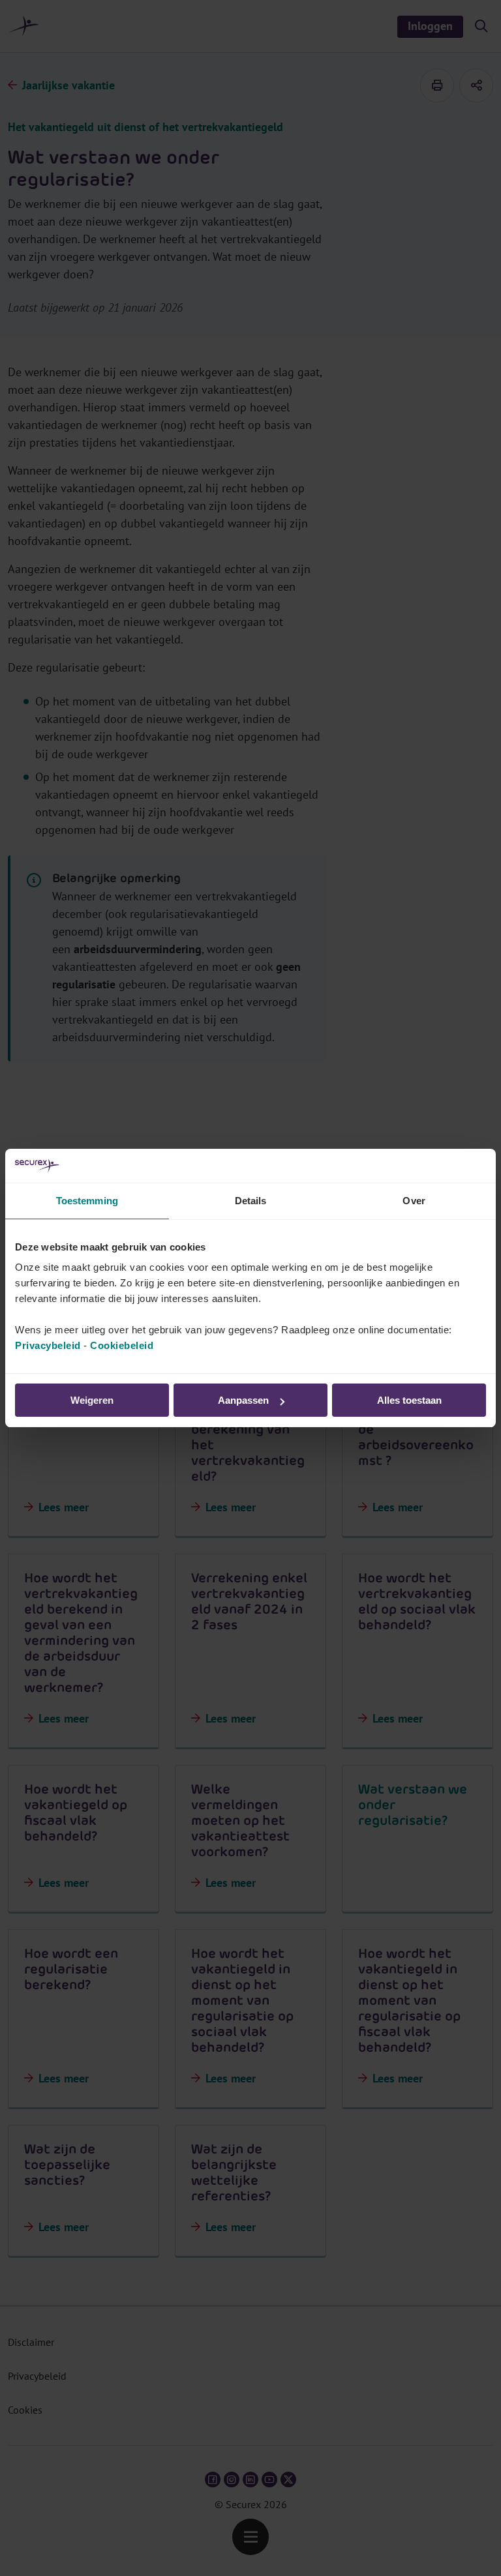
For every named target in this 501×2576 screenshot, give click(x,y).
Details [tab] (251, 1201)
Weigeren (92, 1400)
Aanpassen (243, 1400)
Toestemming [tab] (87, 1201)
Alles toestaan (409, 1400)
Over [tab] (414, 1201)
